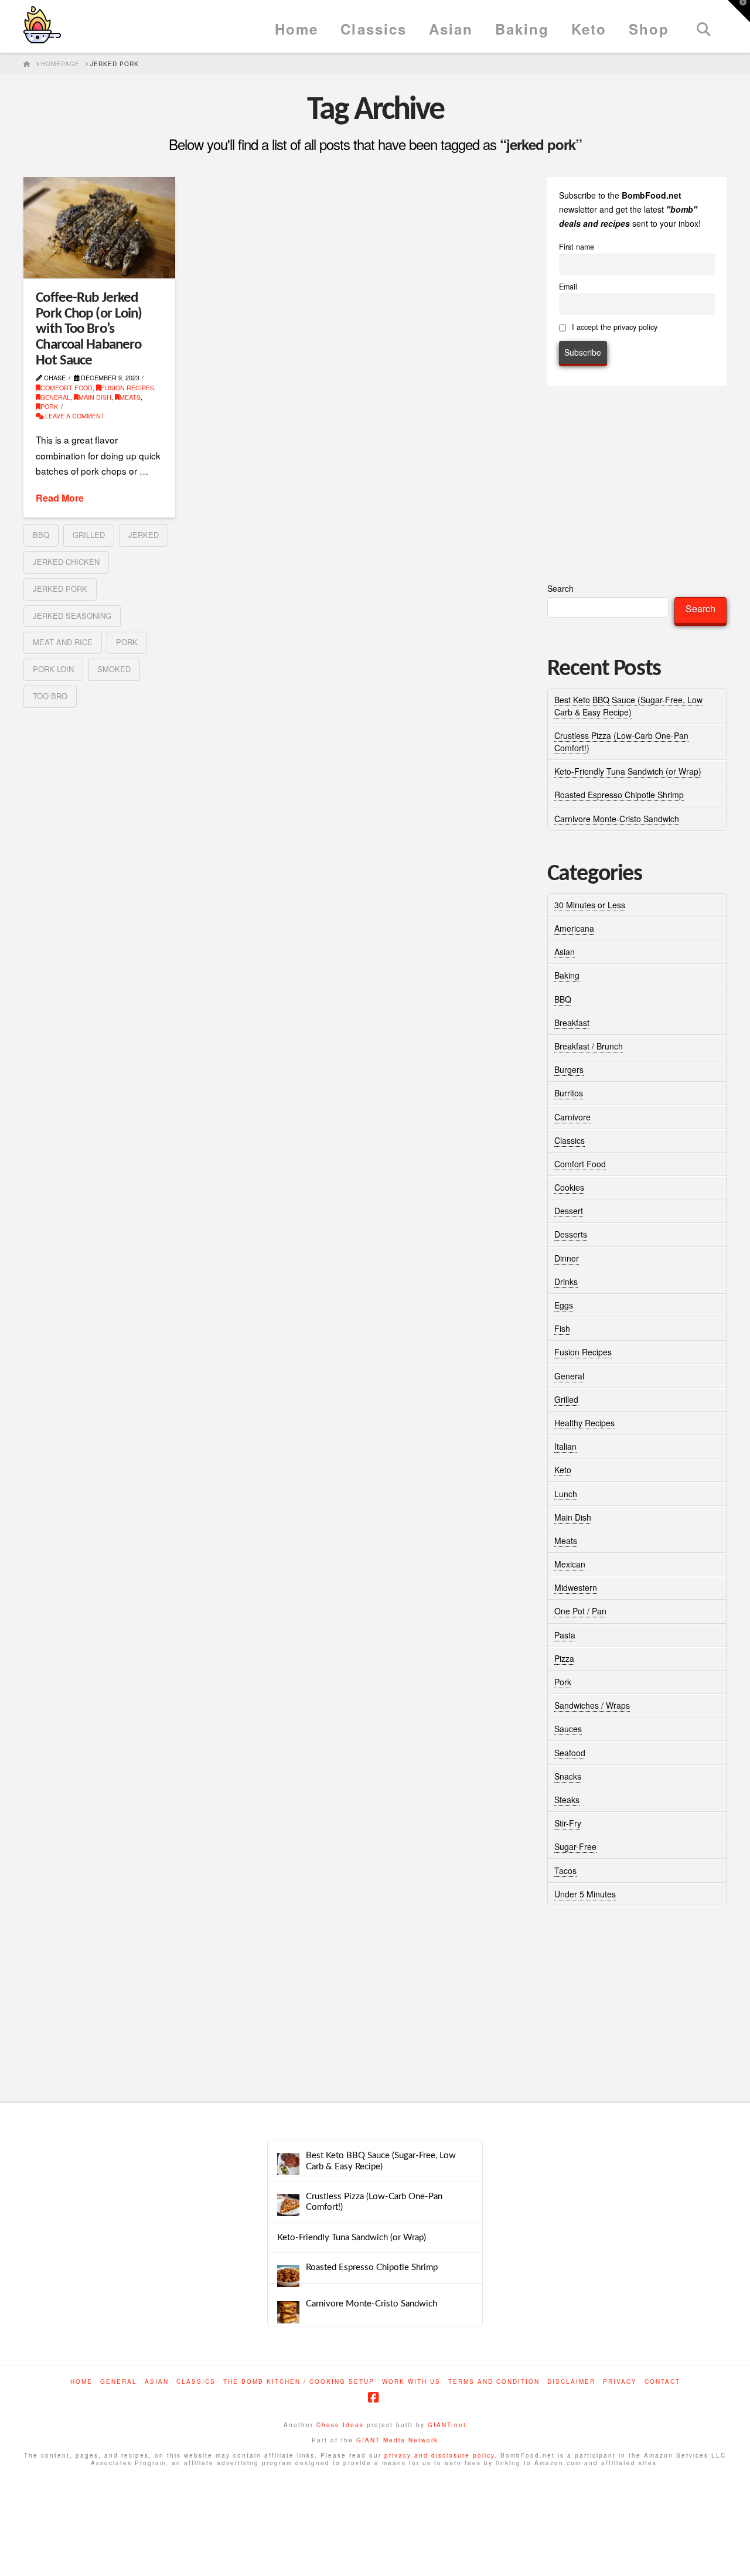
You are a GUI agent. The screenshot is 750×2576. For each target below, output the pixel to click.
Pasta (565, 1635)
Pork (49, 406)
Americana (574, 928)
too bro (50, 696)
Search (560, 588)
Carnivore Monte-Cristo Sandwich (617, 819)
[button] (739, 11)
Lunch (566, 1494)
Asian (565, 952)
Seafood (570, 1753)
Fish (562, 1328)
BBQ (563, 999)
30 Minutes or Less (590, 905)
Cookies (569, 1187)
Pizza (564, 1658)
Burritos (569, 1093)
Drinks (566, 1282)
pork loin (53, 669)
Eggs (564, 1305)
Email (568, 287)
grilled (89, 535)
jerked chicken (66, 562)
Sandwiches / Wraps (592, 1705)
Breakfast (572, 1023)
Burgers (569, 1069)
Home (81, 2382)
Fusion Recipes (127, 388)
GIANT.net (447, 2425)
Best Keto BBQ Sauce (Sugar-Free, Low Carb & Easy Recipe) (628, 706)
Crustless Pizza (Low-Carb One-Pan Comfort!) (374, 2202)
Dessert (569, 1211)
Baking (567, 975)
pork (127, 642)
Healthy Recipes (584, 1423)
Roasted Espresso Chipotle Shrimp (619, 795)
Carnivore (572, 1117)
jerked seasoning (72, 616)
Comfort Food (67, 388)
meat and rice (63, 642)
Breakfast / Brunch (589, 1046)
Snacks (568, 1776)
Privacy (620, 2382)
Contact (662, 2382)
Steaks (567, 1800)
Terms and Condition (494, 2382)
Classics (570, 1140)
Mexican (570, 1564)
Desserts (571, 1234)
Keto (563, 1470)
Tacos (565, 1870)
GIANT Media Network (397, 2440)
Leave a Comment (74, 416)
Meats (130, 397)
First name (577, 247)
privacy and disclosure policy (439, 2455)
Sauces (568, 1729)
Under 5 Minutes (585, 1894)
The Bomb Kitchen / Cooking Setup (299, 2382)
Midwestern (576, 1587)
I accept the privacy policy (613, 327)
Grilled (566, 1399)
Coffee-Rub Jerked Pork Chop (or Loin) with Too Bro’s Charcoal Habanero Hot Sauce (89, 329)
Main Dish (95, 397)
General (55, 397)
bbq (41, 535)
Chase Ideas (340, 2425)
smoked (114, 669)
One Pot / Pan (580, 1611)
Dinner (567, 1258)
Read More (60, 498)
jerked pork (60, 589)
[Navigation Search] (703, 26)
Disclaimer (571, 2382)
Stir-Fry (568, 1823)
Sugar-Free (575, 1846)
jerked (144, 535)
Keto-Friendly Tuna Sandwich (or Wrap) (628, 771)
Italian (565, 1446)
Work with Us (411, 2382)
